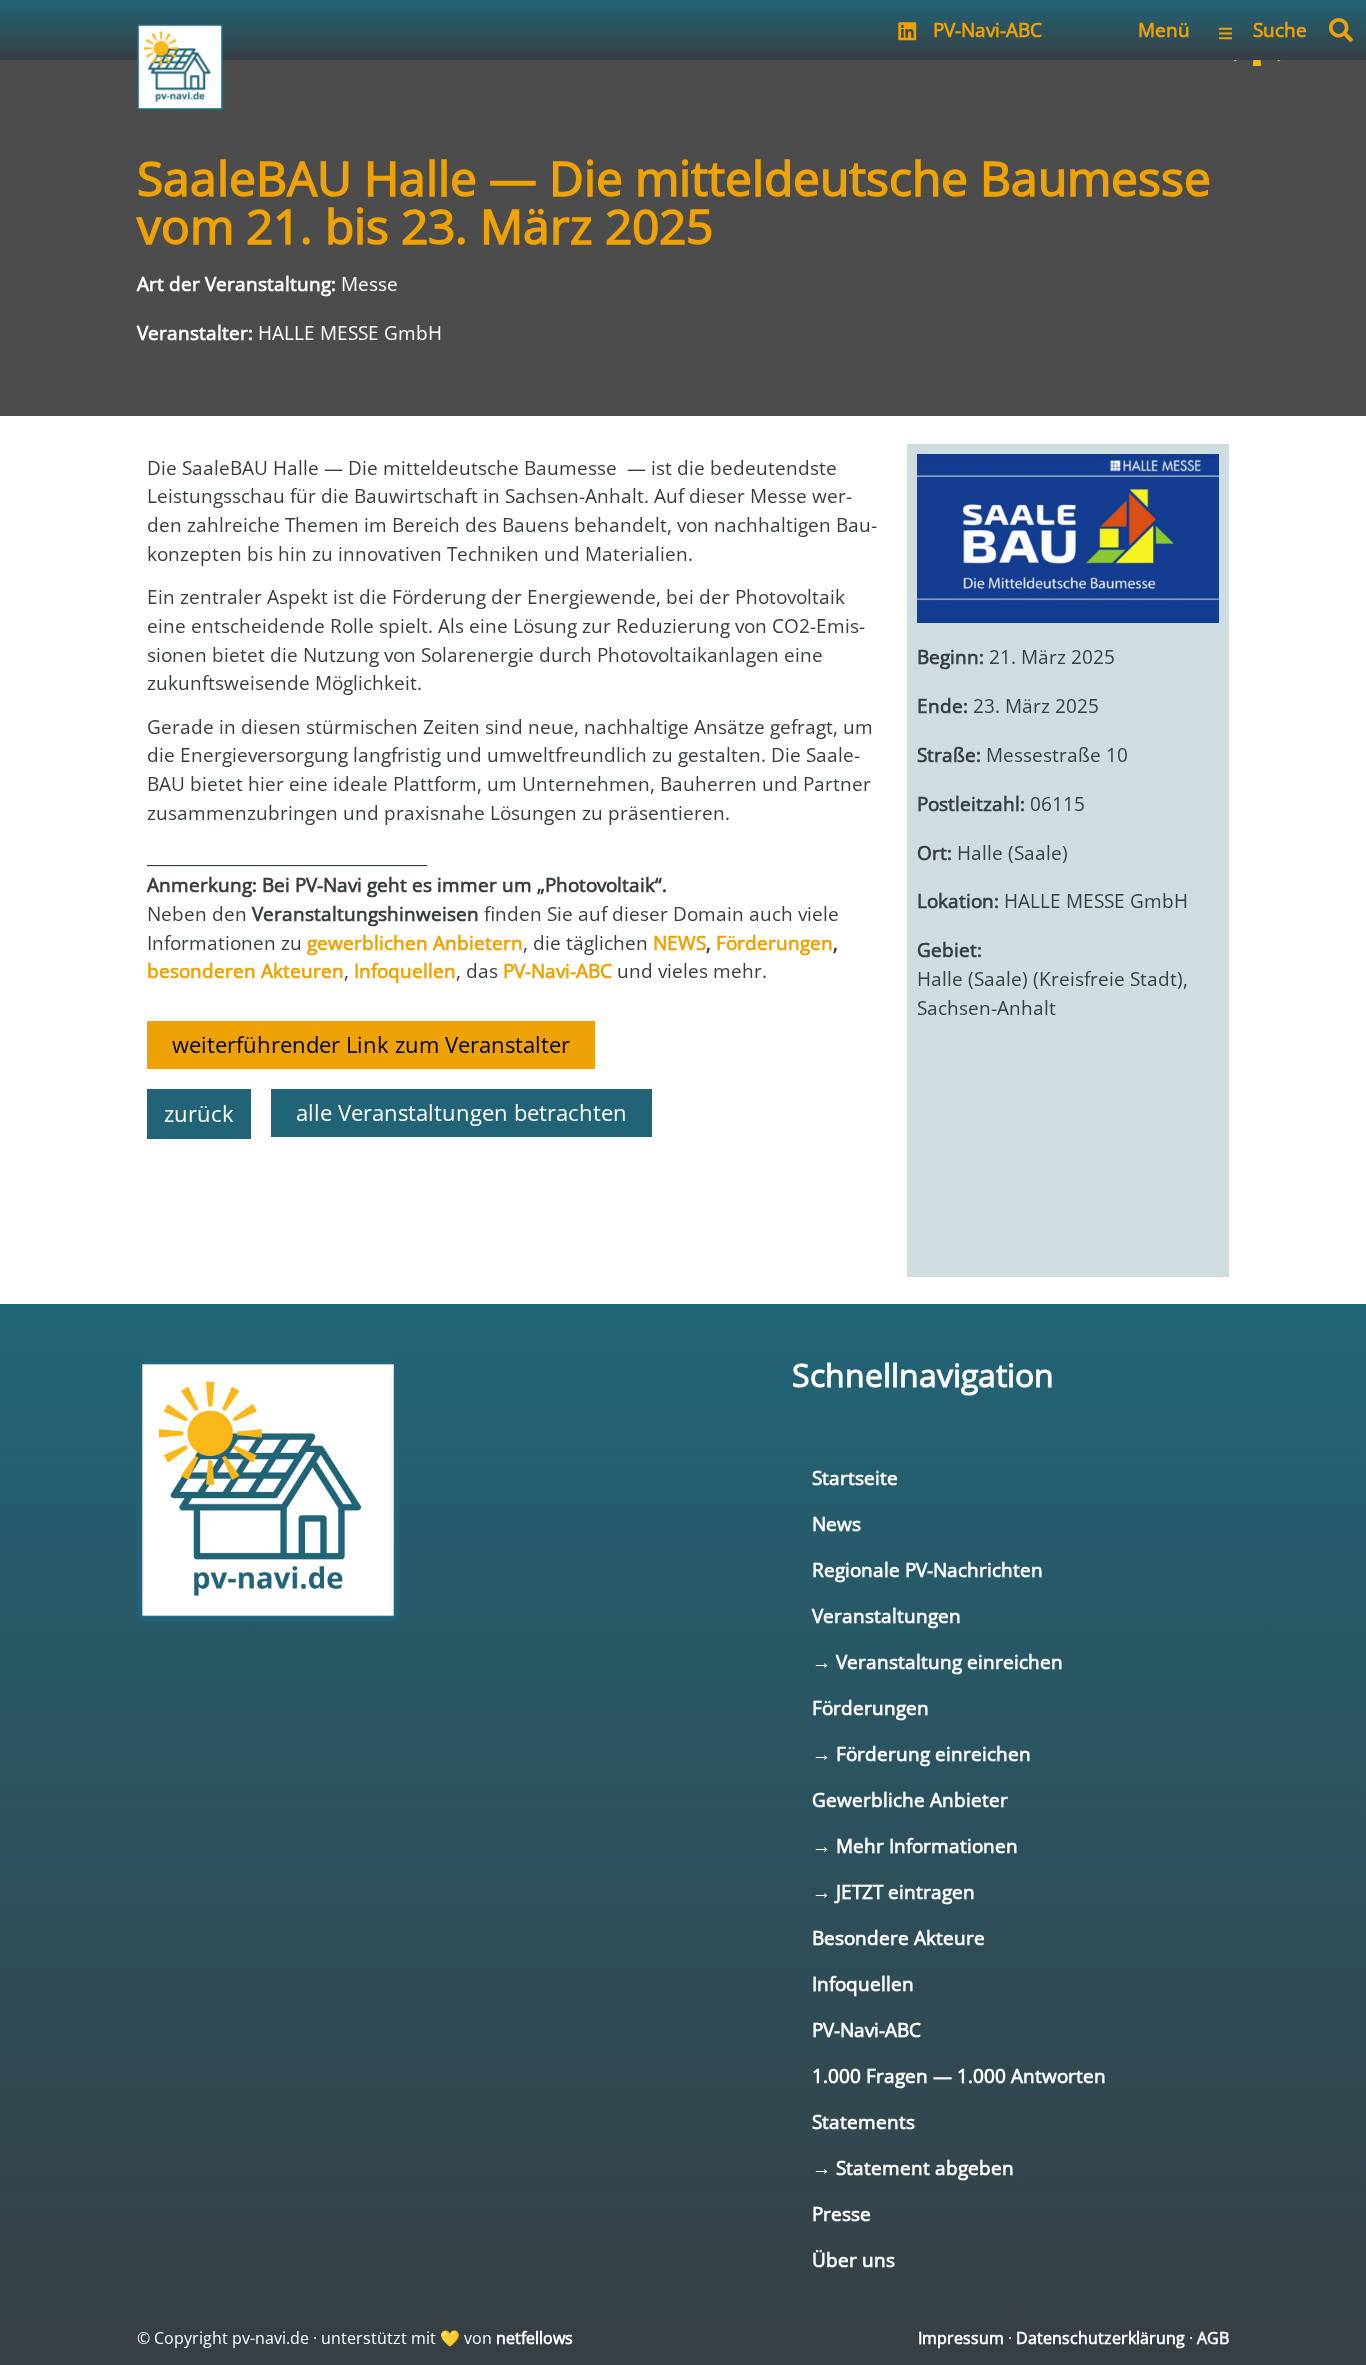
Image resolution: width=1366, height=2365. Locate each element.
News (836, 1523)
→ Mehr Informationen (915, 1845)
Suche (1280, 29)
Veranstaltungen (886, 1615)
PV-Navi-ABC (987, 29)
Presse (841, 2213)
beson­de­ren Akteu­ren (245, 970)
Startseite (855, 1477)
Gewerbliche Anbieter (910, 1799)
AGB (1213, 2338)
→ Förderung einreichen (921, 1753)
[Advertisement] (512, 1209)
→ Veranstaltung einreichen (937, 1661)
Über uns (853, 2259)
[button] (1341, 30)
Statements (863, 2121)
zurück (199, 1113)
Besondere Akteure (898, 1937)
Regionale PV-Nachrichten (927, 1569)
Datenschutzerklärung (1100, 2338)
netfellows (534, 2338)
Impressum (961, 2338)
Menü (1164, 29)
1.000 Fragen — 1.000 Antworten (959, 2075)
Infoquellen (863, 1983)
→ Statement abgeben (913, 2167)
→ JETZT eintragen (893, 1891)
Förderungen (870, 1707)
